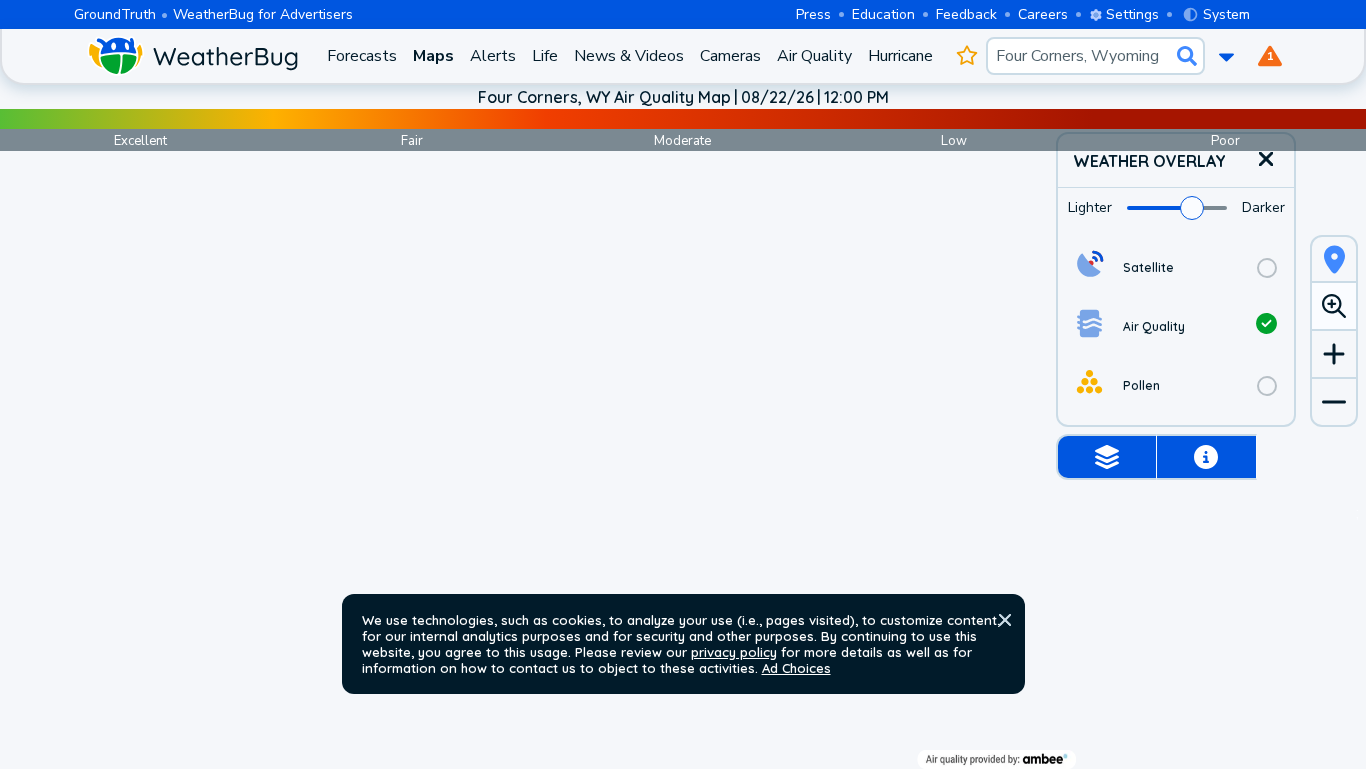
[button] (1005, 620)
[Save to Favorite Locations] (967, 56)
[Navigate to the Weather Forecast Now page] (192, 56)
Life (545, 56)
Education (883, 14)
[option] (1176, 267)
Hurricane (900, 56)
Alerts (493, 56)
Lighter (1090, 207)
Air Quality (814, 56)
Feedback (966, 14)
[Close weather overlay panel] (1266, 160)
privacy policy (734, 652)
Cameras (730, 56)
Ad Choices (796, 668)
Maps (433, 56)
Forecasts (362, 56)
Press (813, 14)
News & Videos (629, 56)
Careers (1043, 14)
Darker (1263, 207)
